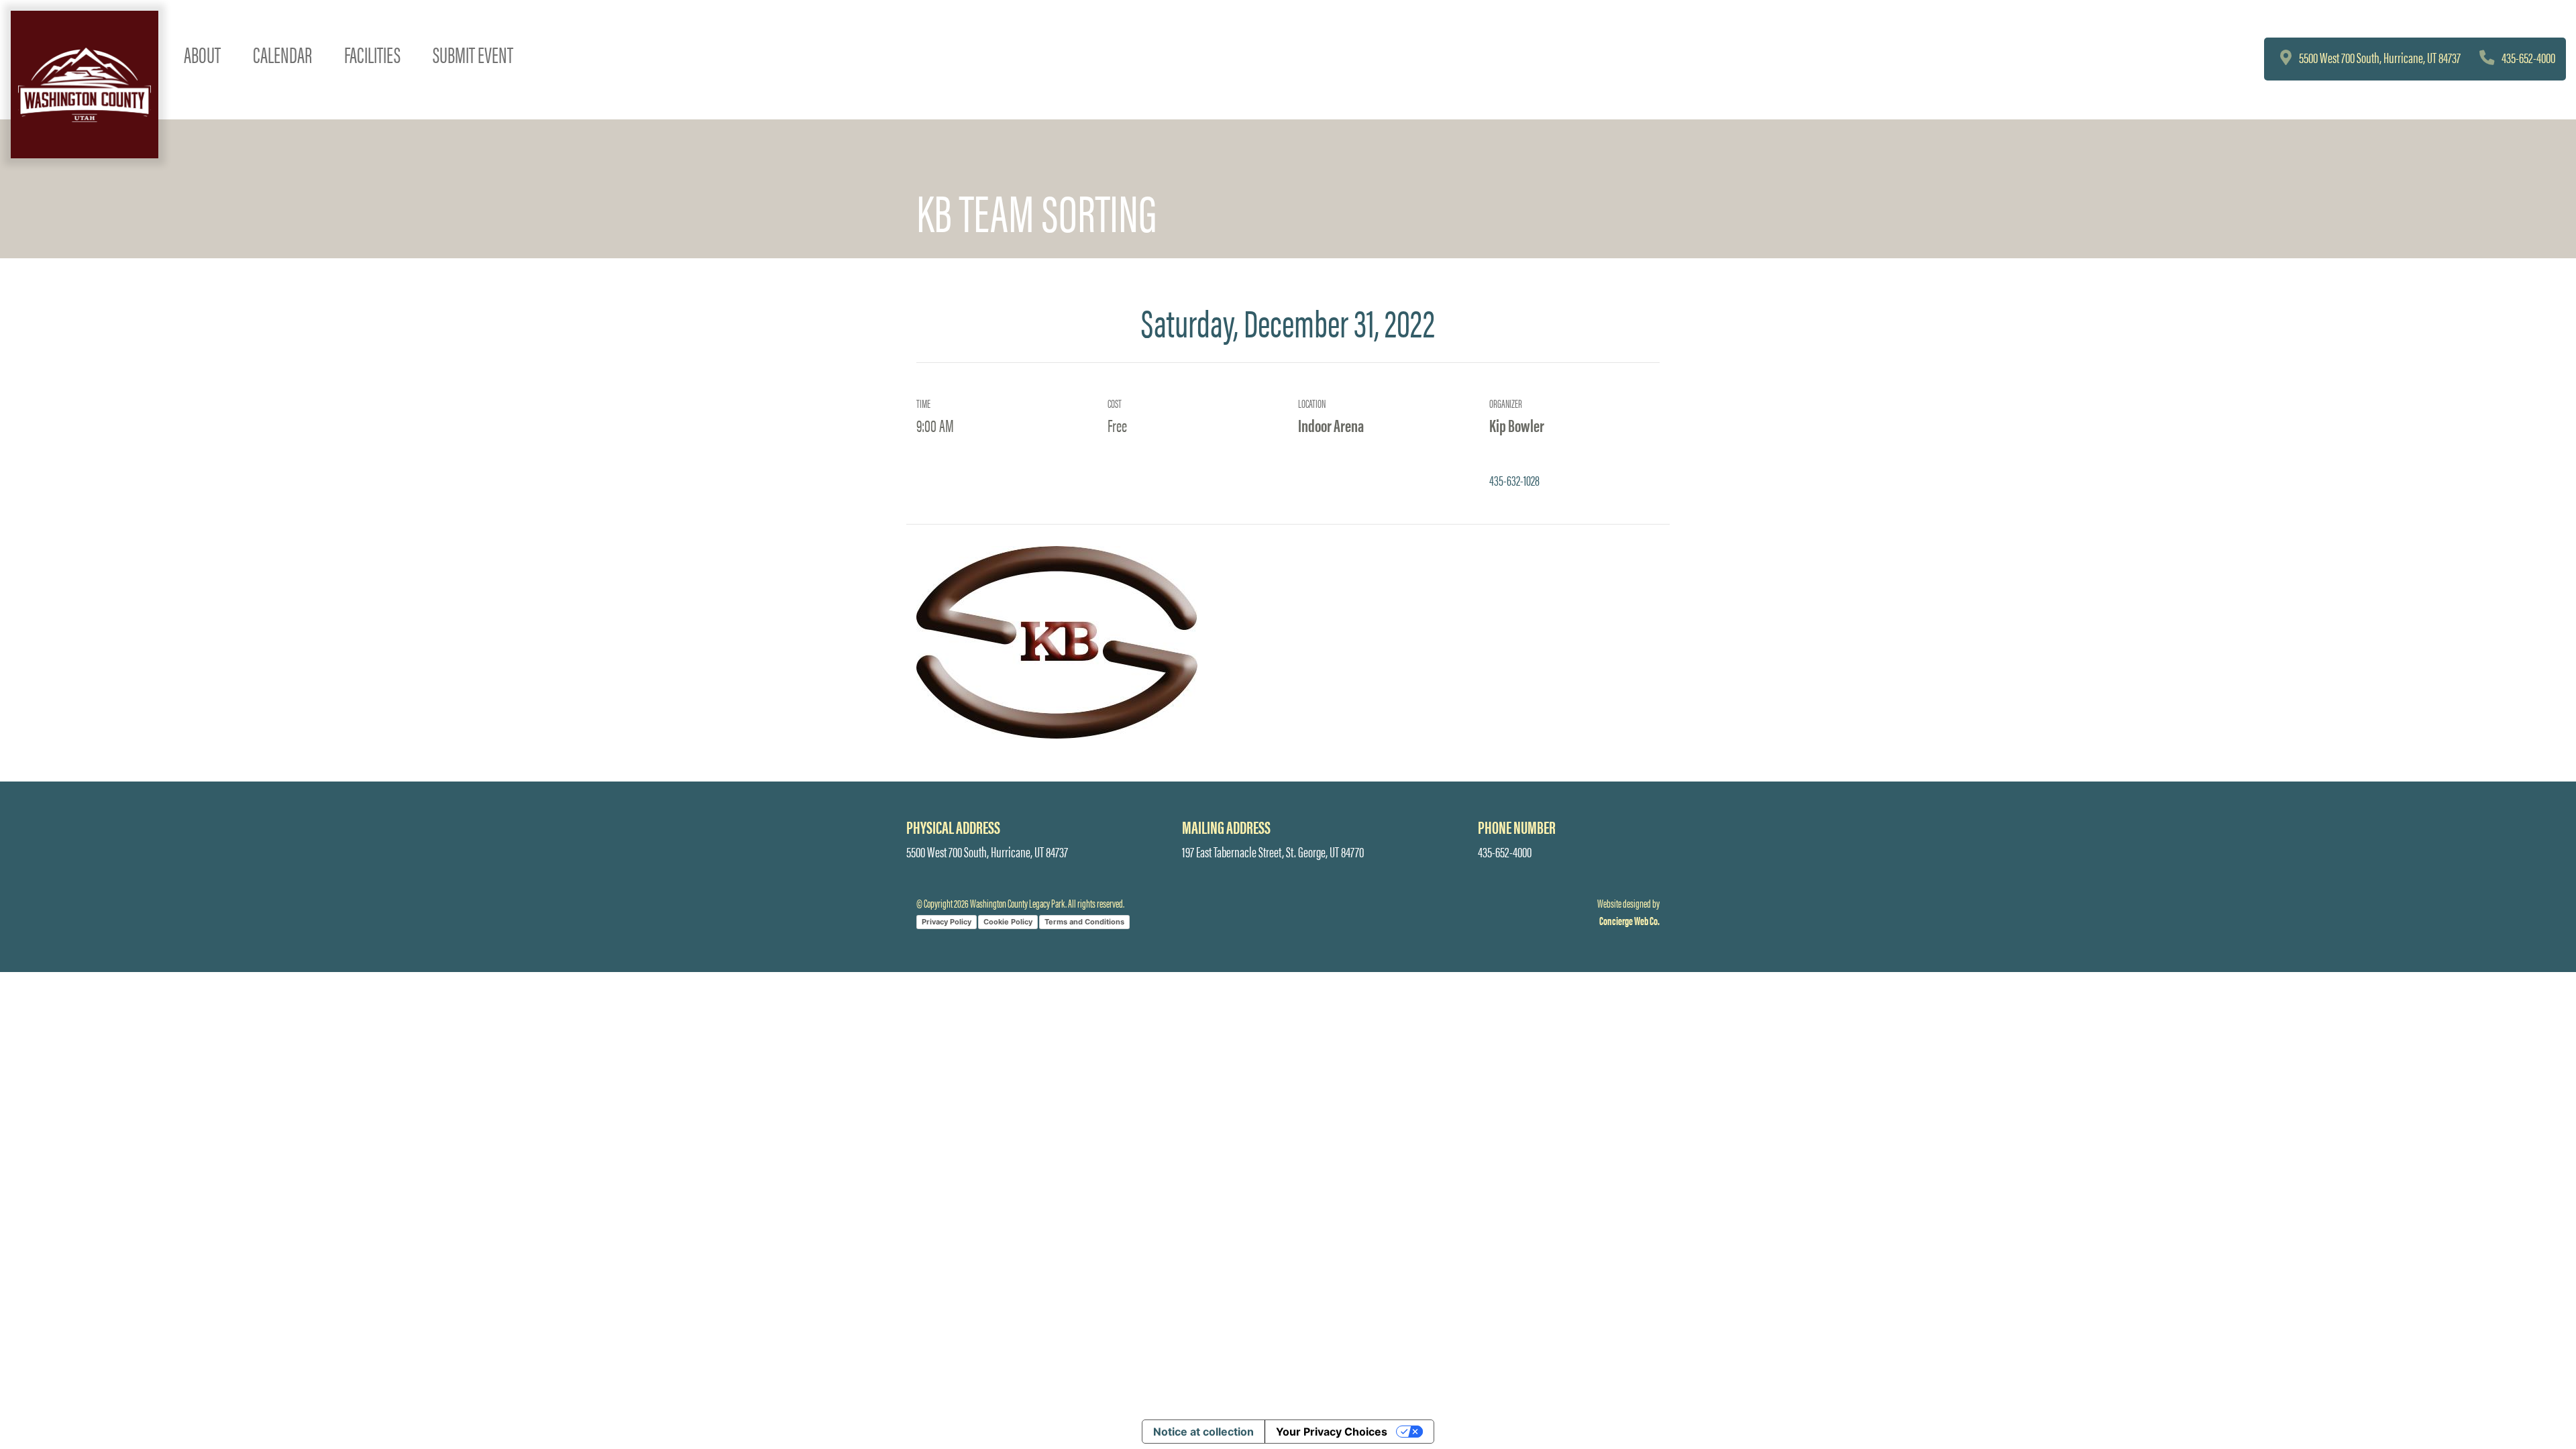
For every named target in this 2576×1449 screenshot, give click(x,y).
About (202, 54)
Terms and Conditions (1084, 922)
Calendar (282, 54)
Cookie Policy (1008, 922)
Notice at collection (1203, 1432)
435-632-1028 (1514, 480)
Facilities (372, 54)
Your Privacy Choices (1332, 1432)
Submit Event (473, 54)
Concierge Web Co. (1629, 920)
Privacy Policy (947, 922)
